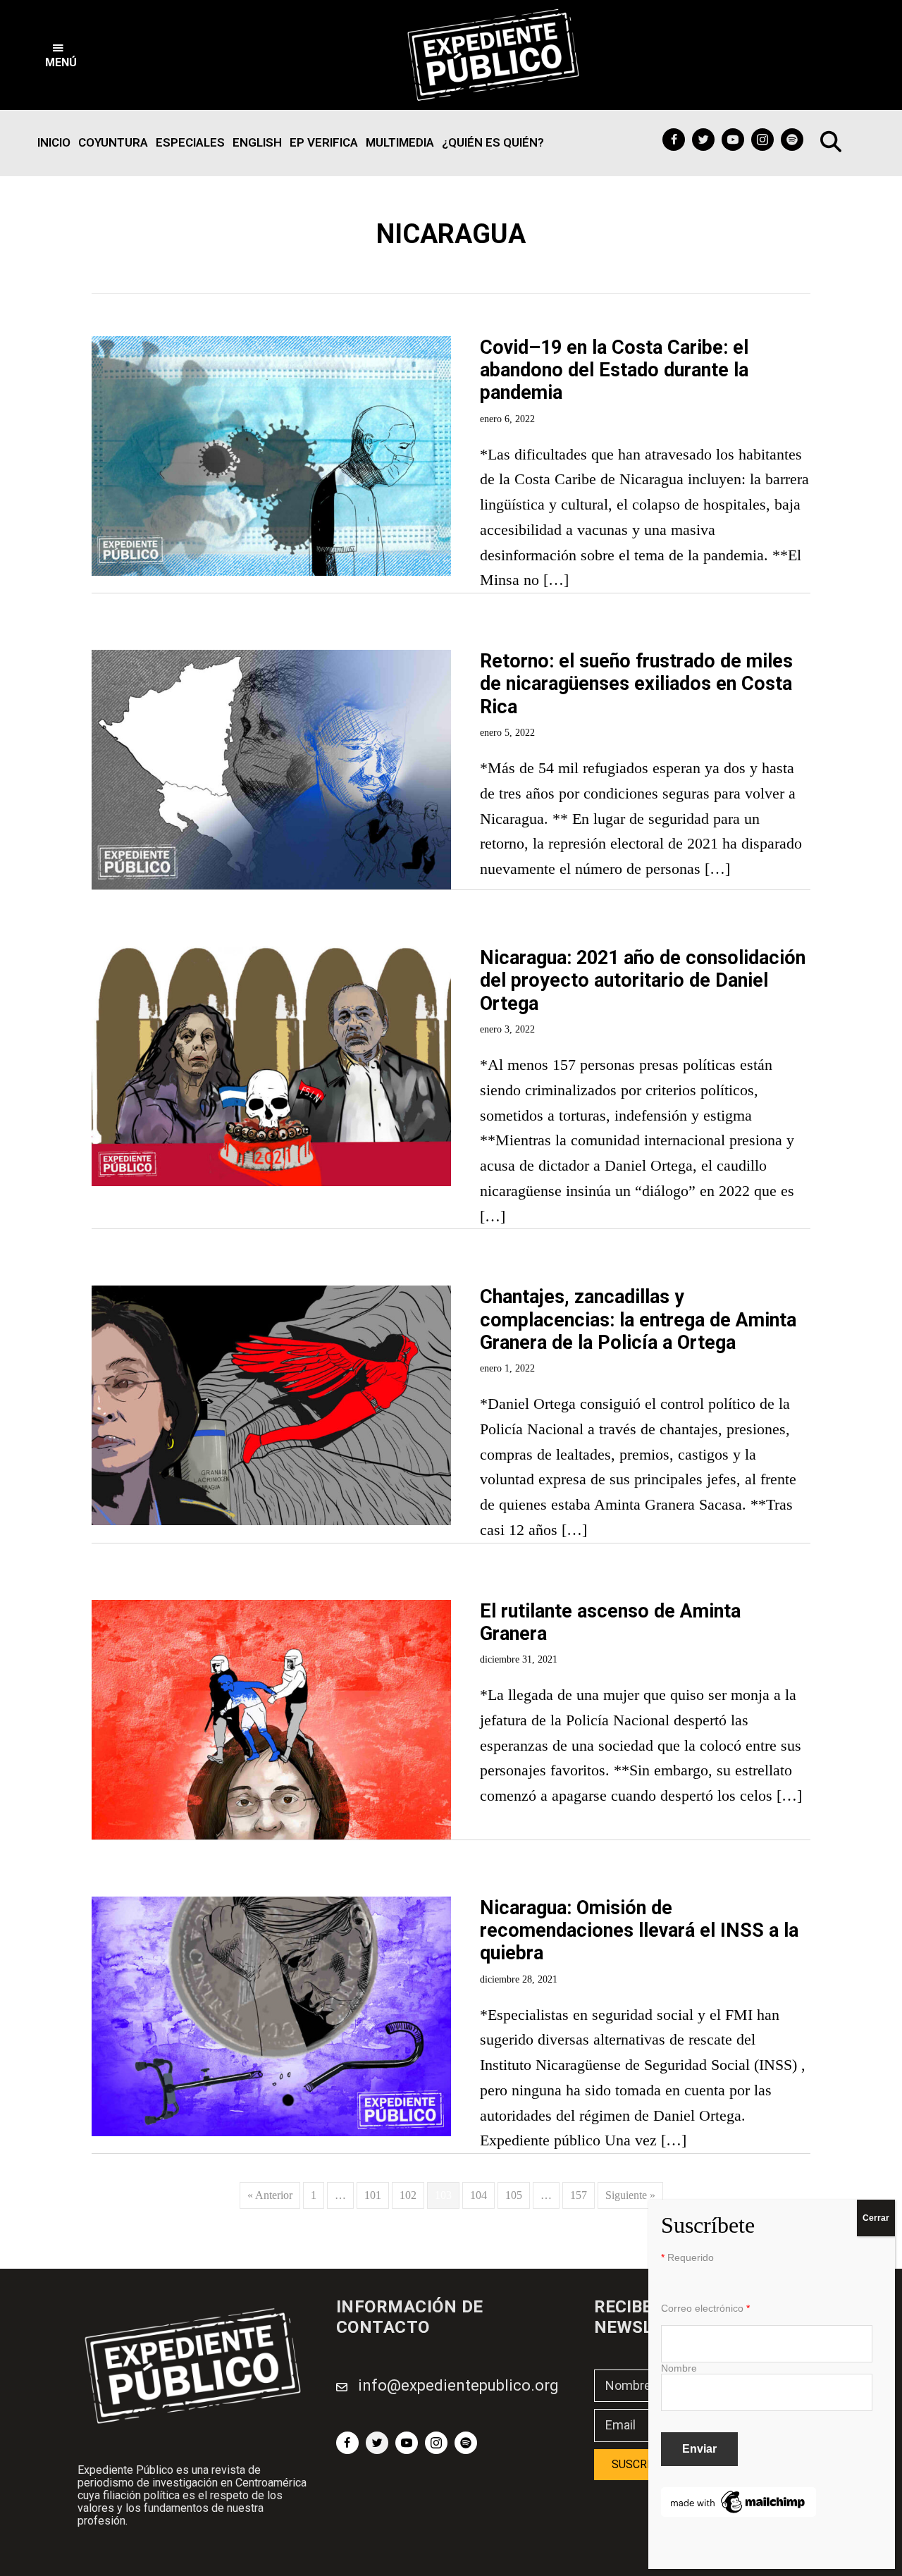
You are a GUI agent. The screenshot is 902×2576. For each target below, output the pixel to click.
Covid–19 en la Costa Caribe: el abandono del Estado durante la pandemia (614, 370)
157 (579, 2195)
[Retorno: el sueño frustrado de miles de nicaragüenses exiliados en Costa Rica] (271, 659)
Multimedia (400, 142)
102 (408, 2195)
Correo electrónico (705, 2308)
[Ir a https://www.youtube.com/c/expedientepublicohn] (733, 140)
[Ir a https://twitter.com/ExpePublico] (703, 140)
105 (514, 2195)
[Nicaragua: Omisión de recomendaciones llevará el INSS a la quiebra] (271, 1905)
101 (373, 2195)
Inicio (54, 142)
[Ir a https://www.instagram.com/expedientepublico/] (762, 140)
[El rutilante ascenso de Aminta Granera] (271, 1609)
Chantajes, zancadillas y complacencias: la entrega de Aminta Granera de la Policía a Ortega (638, 1320)
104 (478, 2195)
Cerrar (876, 2218)
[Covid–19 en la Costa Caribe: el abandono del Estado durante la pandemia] (271, 345)
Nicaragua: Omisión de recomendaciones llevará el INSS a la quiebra (639, 1931)
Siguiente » (630, 2195)
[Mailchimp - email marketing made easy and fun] (739, 2496)
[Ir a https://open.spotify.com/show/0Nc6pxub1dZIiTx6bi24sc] (792, 140)
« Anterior (270, 2195)
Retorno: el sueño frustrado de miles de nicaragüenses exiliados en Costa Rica (636, 684)
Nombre (679, 2368)
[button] (61, 55)
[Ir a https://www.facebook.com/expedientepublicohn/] (674, 140)
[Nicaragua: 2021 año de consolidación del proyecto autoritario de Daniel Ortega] (271, 955)
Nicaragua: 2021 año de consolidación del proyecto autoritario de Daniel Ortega (643, 981)
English (257, 142)
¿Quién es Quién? (493, 142)
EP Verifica (324, 142)
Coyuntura (113, 142)
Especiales (190, 142)
